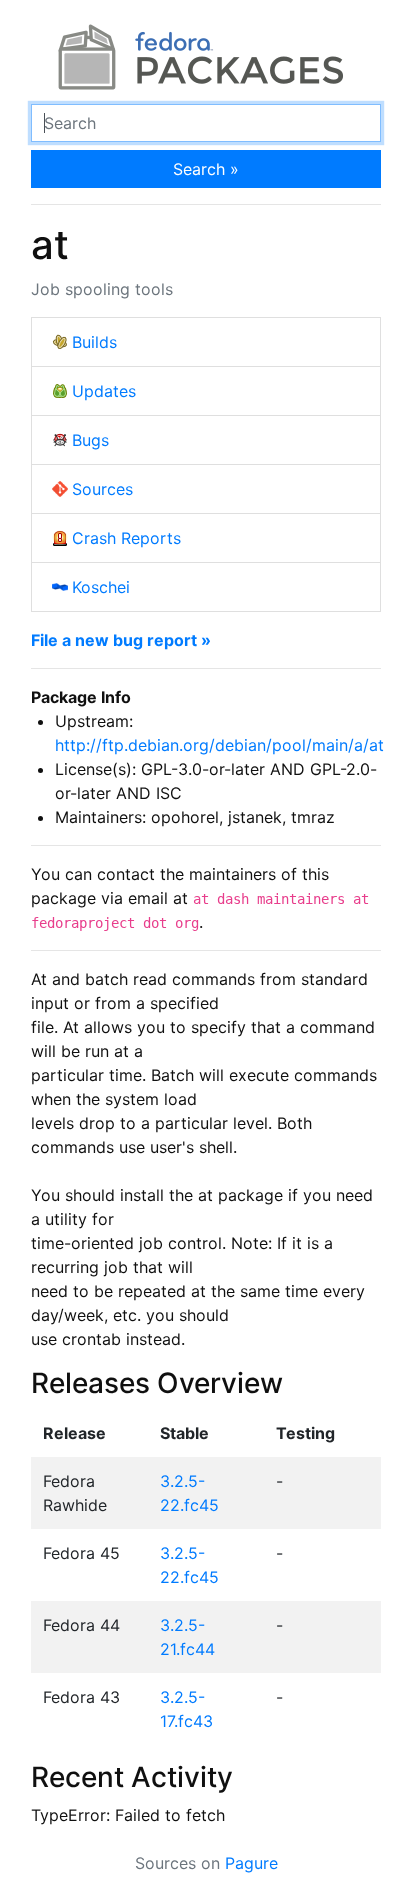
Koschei (101, 587)
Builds (94, 342)
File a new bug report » (121, 640)
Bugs (90, 440)
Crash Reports (126, 538)
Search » (206, 169)
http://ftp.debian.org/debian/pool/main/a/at (219, 745)
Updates (104, 391)
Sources (102, 489)
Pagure (251, 1863)
